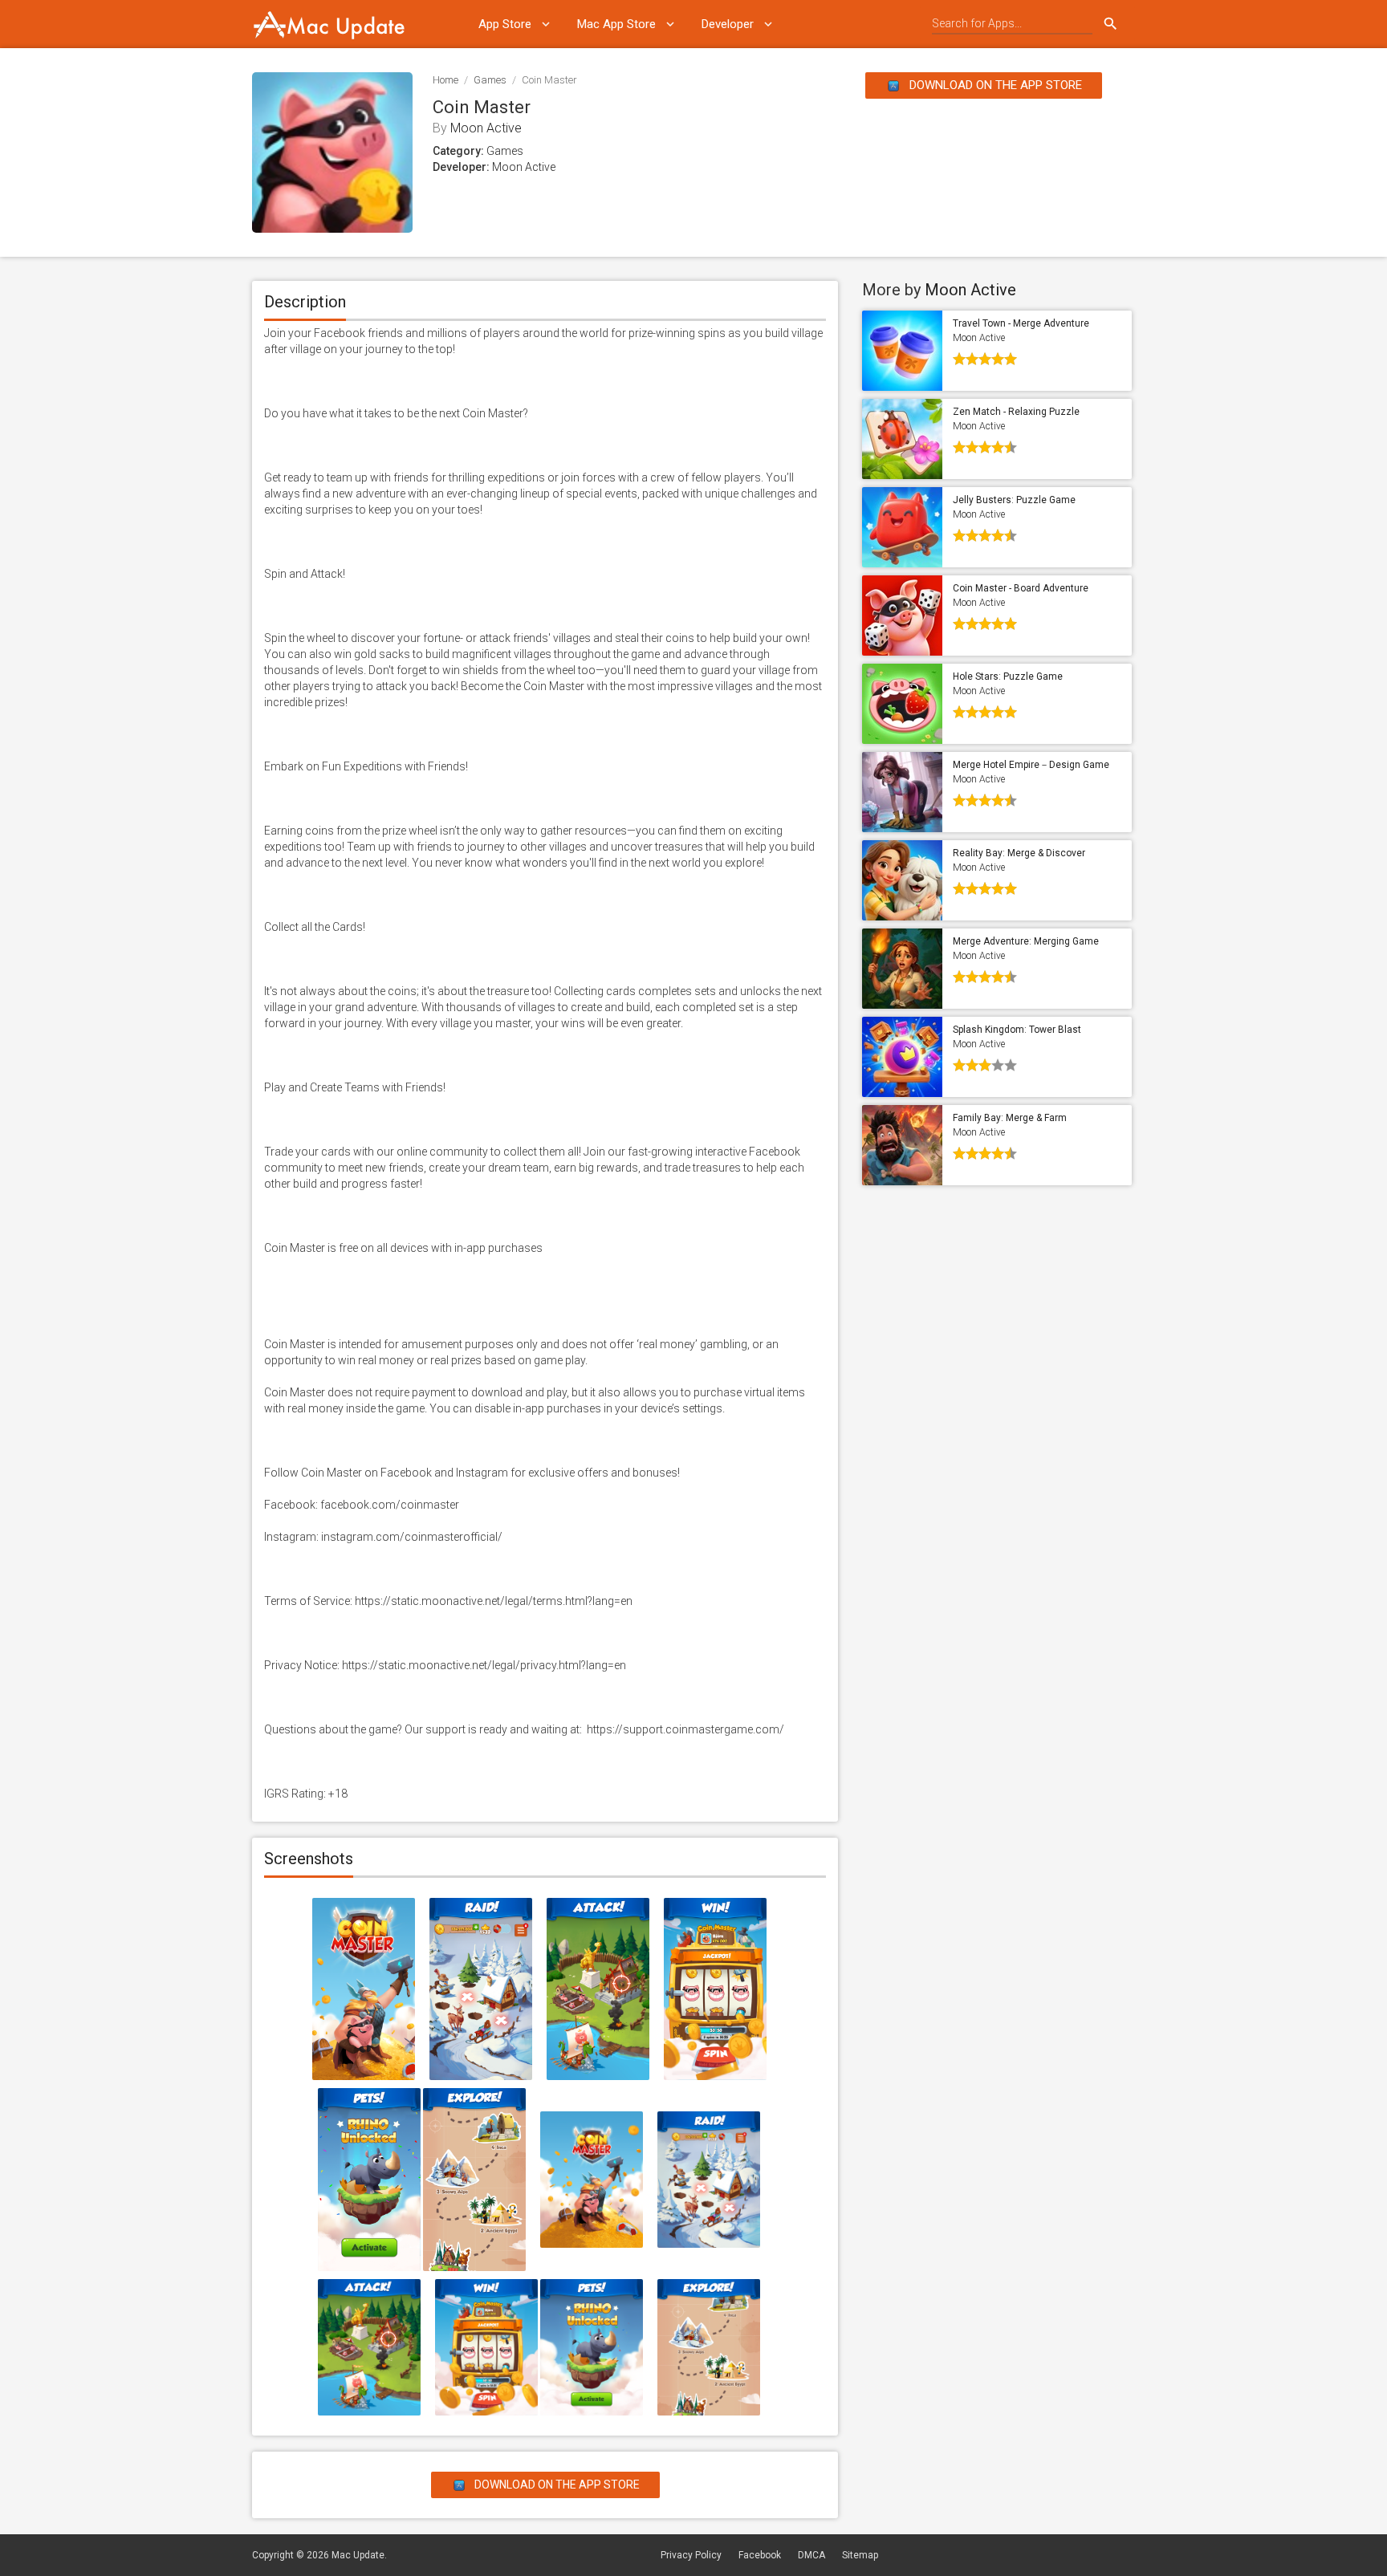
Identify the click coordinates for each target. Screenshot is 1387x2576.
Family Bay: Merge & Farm (1010, 1118)
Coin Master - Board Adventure (1021, 588)
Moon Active (486, 128)
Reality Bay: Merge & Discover (1019, 853)
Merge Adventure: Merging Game (1026, 941)
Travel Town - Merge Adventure (1021, 323)
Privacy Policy (691, 2555)
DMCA (811, 2555)
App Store (505, 24)
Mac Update (358, 2555)
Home (445, 80)
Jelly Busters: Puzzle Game (1014, 500)
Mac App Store (616, 24)
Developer (728, 24)
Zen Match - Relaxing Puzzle (1016, 412)
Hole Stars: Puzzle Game (1008, 677)
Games (490, 80)
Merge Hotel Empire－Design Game (1031, 765)
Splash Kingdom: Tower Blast (1017, 1030)
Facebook (760, 2555)
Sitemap (860, 2555)
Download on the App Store (994, 85)
